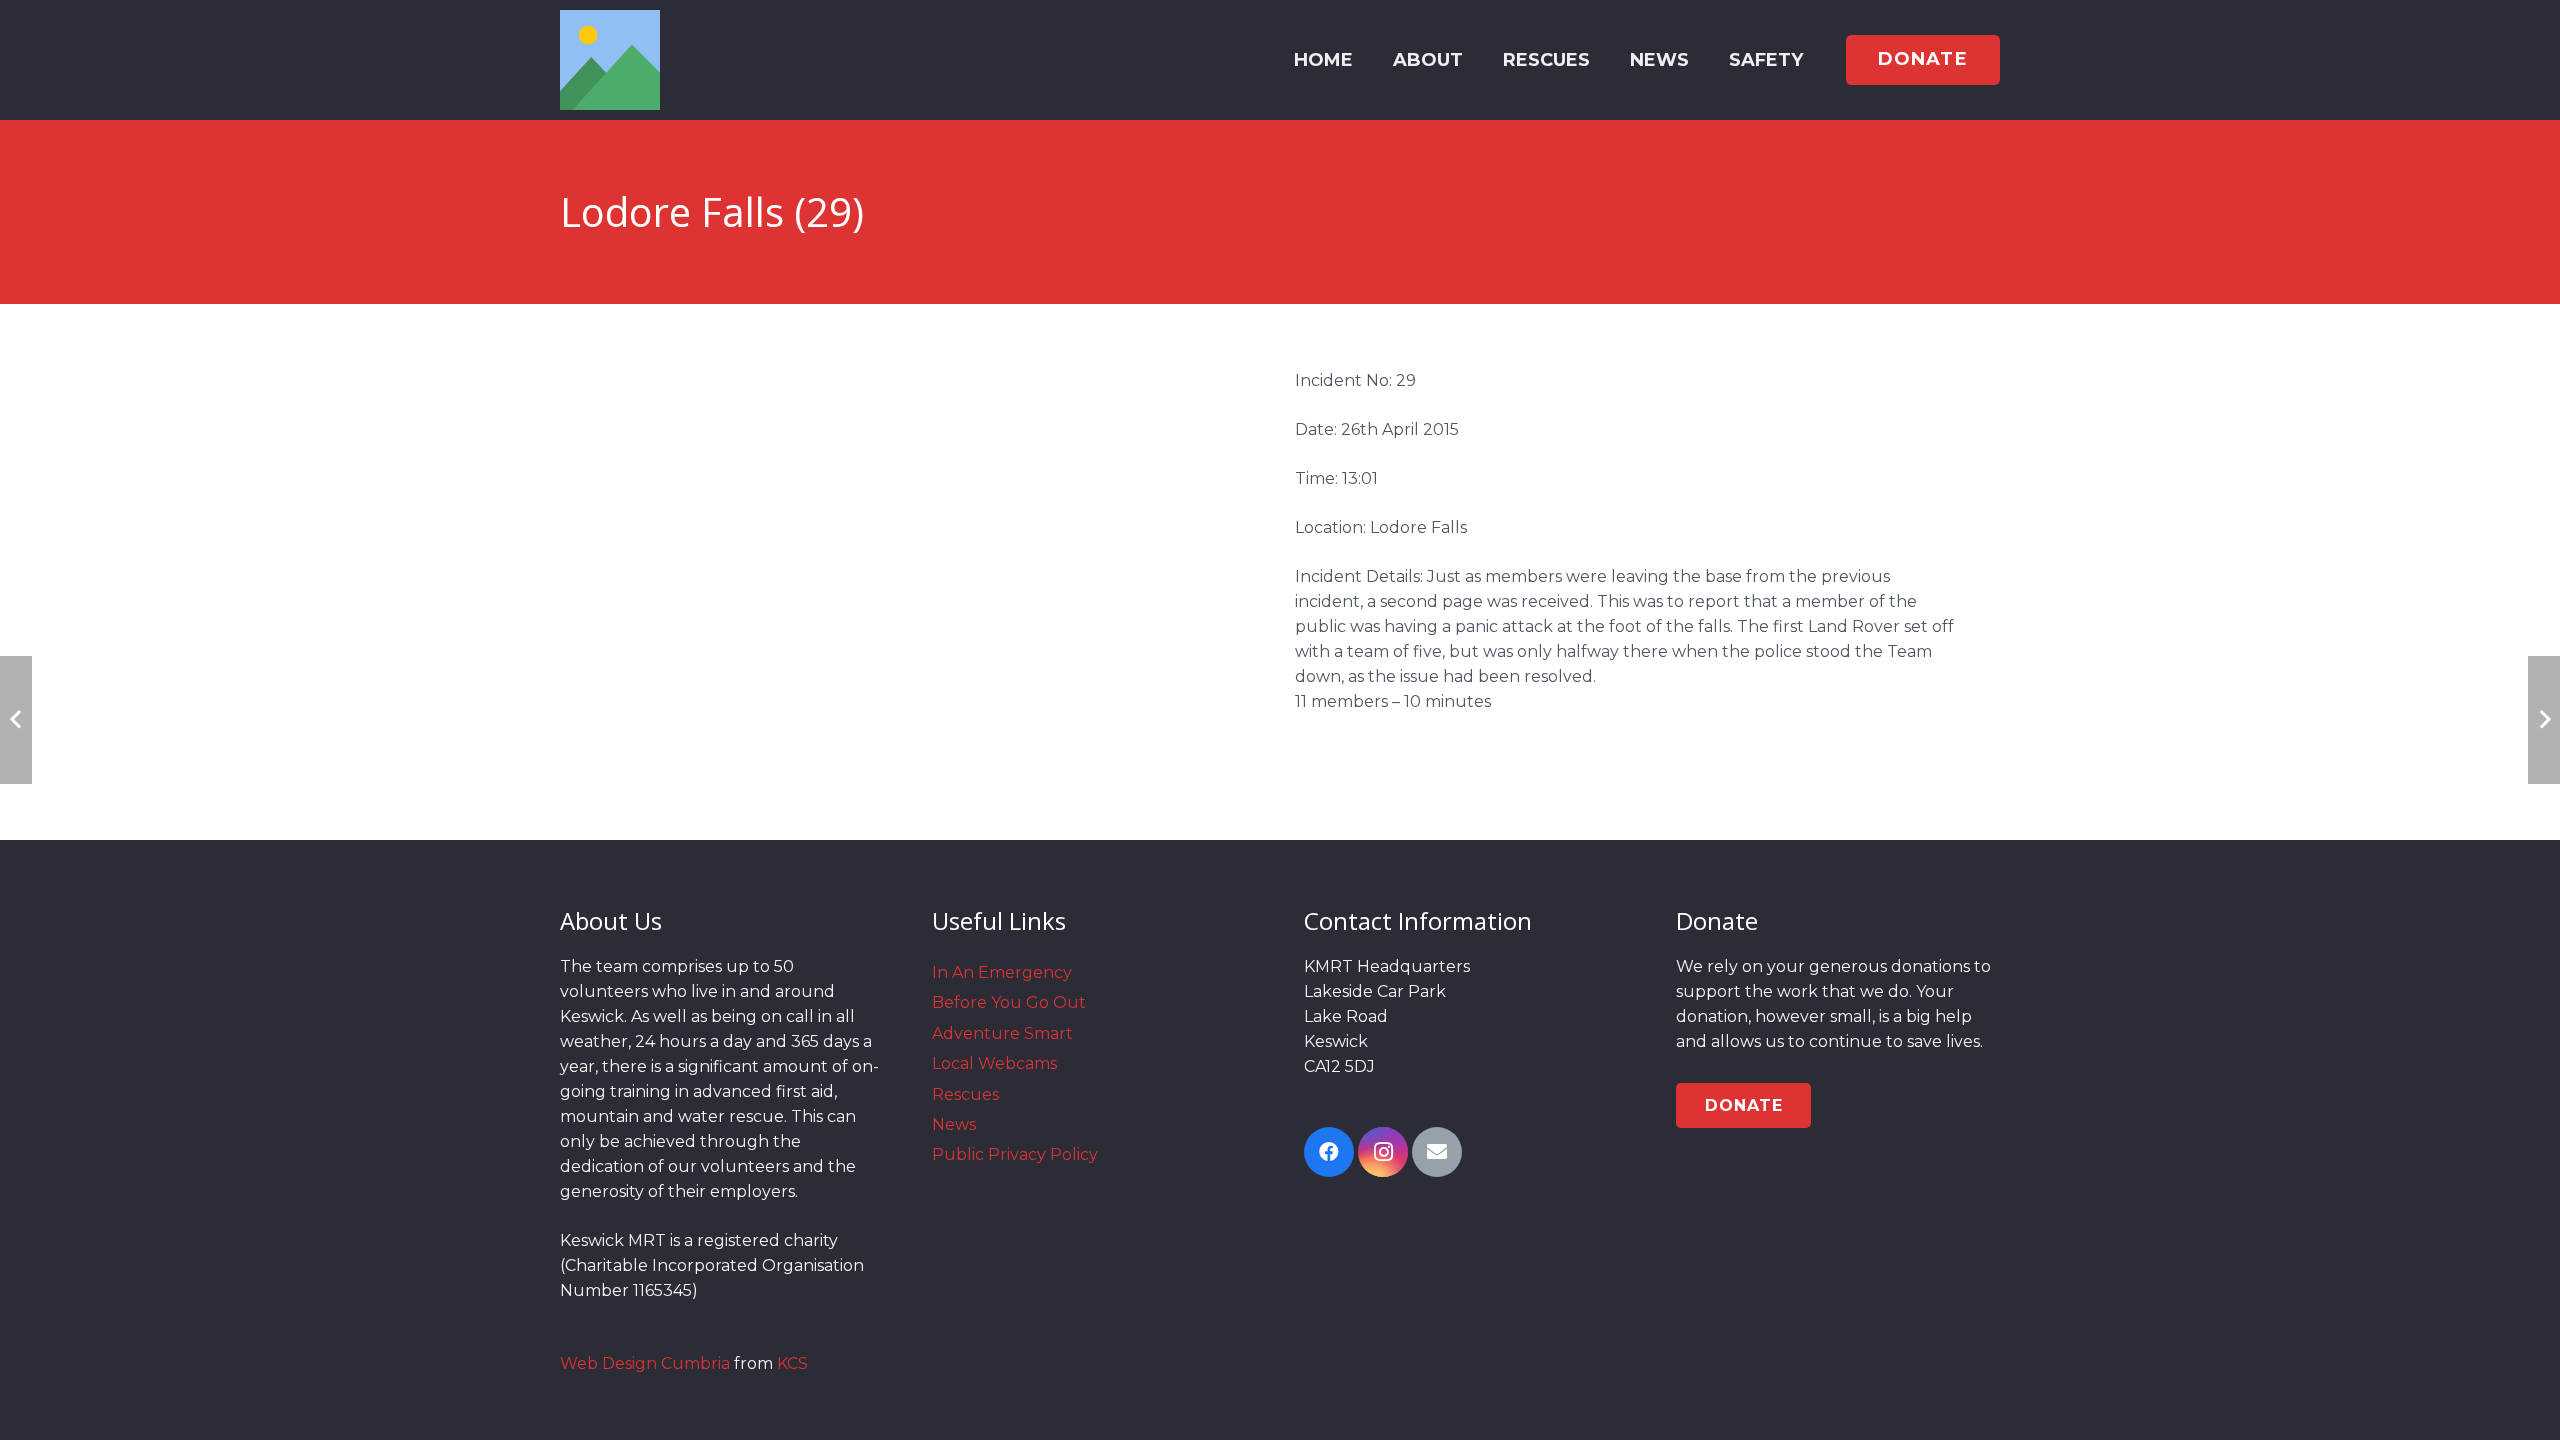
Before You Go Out (1009, 1002)
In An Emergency (1002, 972)
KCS (792, 1363)
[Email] (1437, 1152)
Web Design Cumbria (645, 1363)
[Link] (610, 60)
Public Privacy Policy (1015, 1154)
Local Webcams (994, 1063)
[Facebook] (1329, 1152)
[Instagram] (1383, 1152)
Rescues (965, 1094)
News (954, 1124)
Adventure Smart (1002, 1033)
